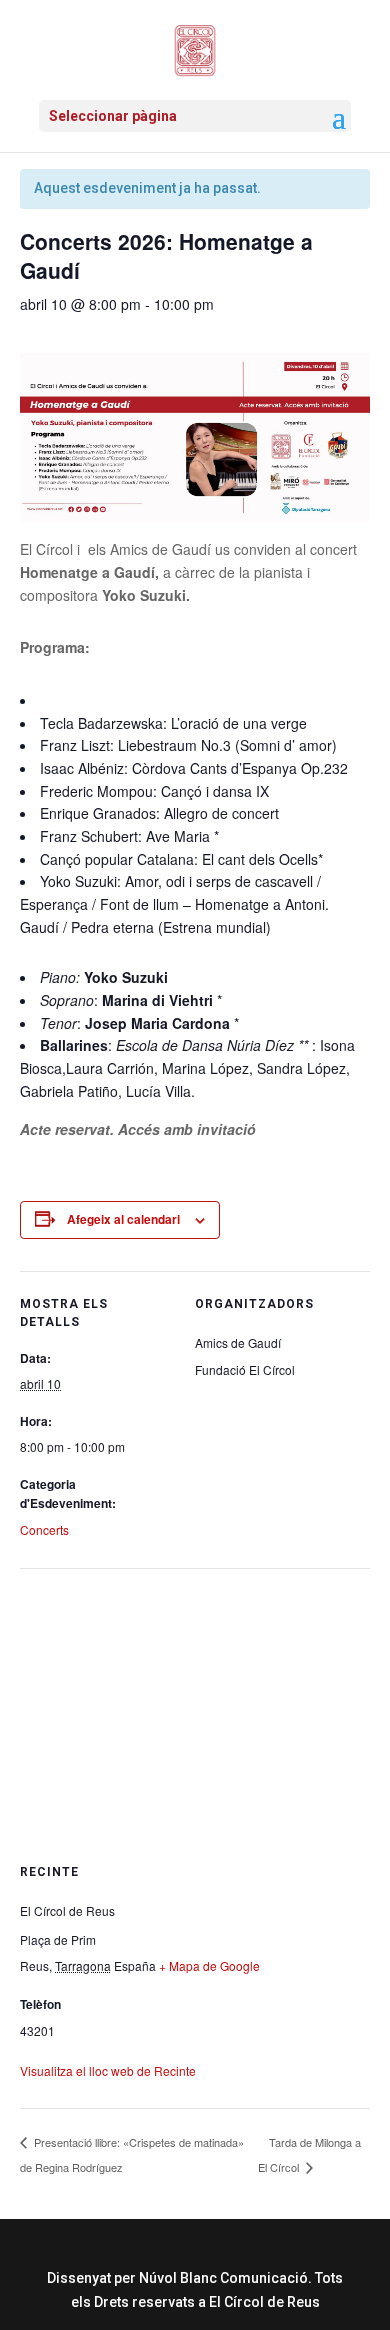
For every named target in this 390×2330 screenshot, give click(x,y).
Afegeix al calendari (123, 1219)
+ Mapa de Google (209, 1965)
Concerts (44, 1529)
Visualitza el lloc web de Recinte (108, 2070)
